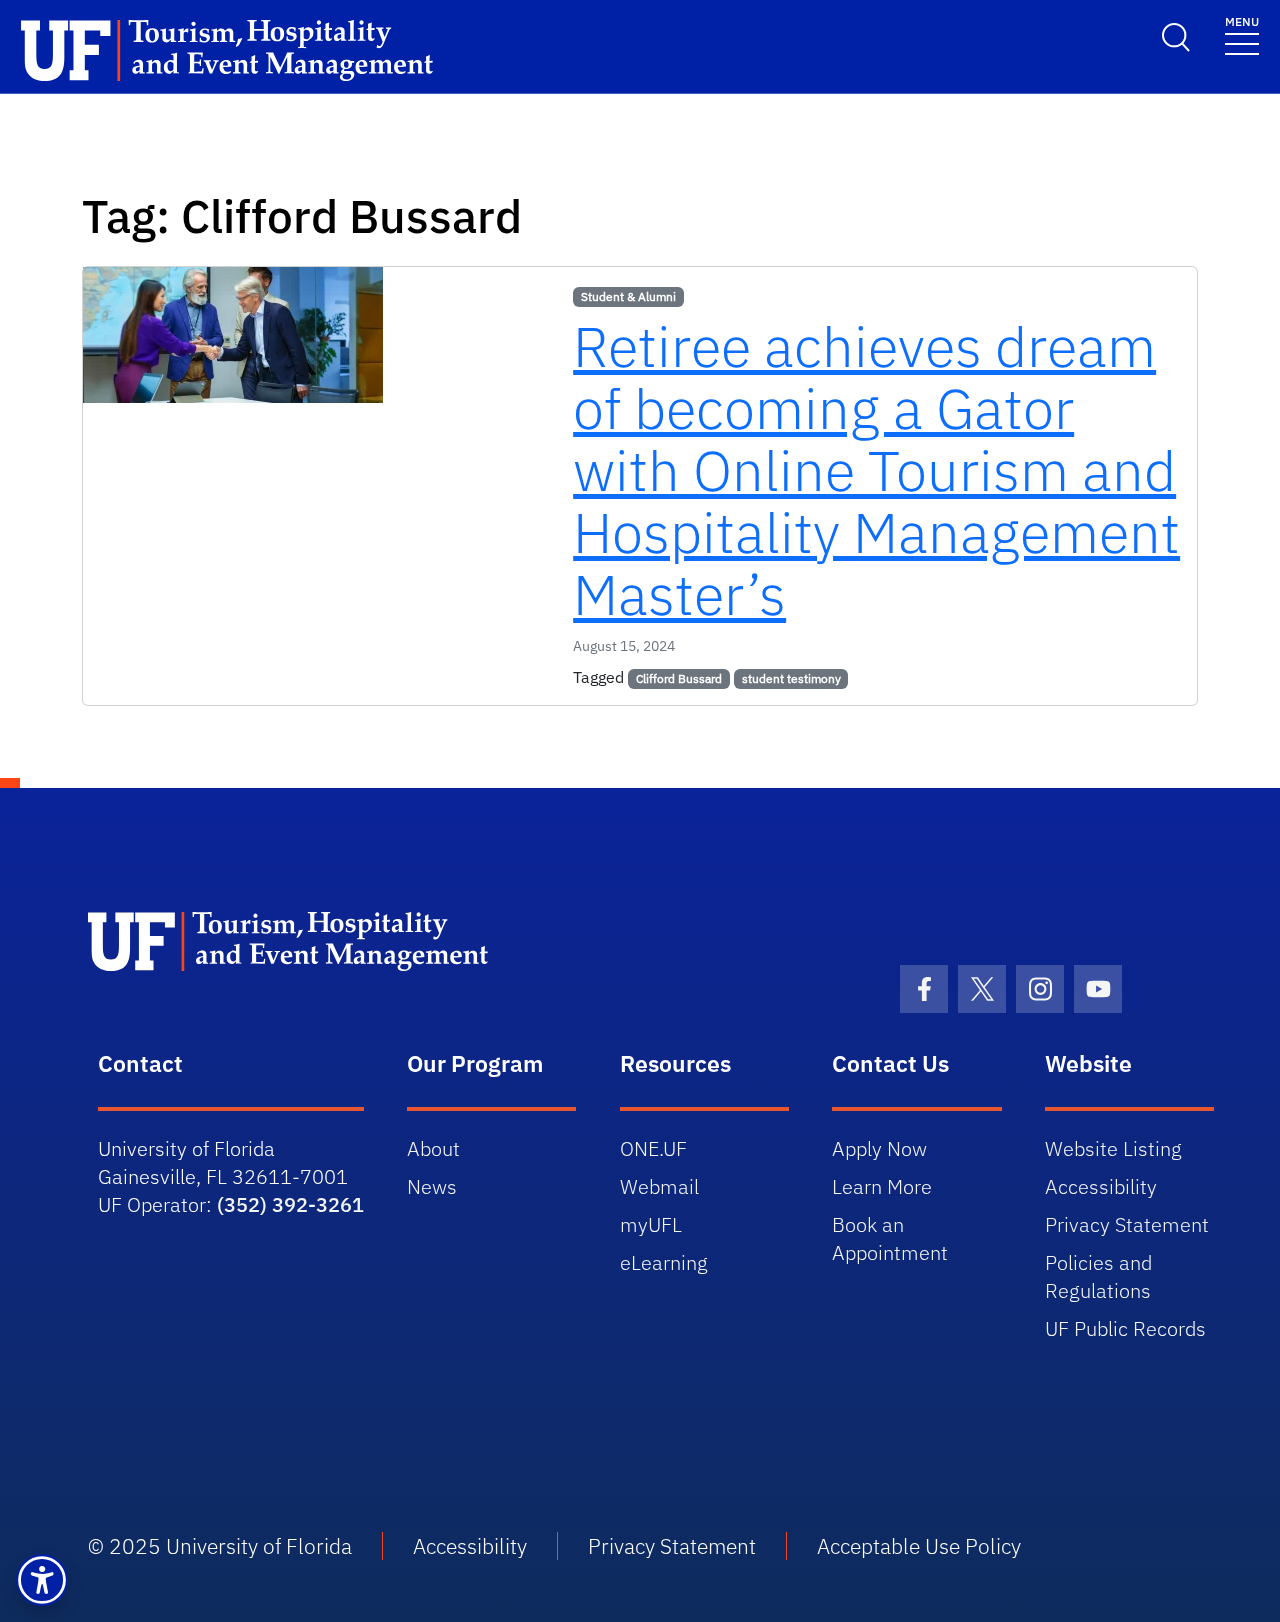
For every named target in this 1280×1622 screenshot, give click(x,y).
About (433, 1148)
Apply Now (879, 1148)
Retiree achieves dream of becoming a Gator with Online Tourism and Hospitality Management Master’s (876, 470)
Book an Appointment (890, 1238)
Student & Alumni (628, 296)
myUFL (651, 1224)
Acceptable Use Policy (919, 1546)
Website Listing (1113, 1148)
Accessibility (1101, 1186)
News (432, 1186)
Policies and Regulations (1098, 1276)
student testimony (791, 678)
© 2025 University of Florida (220, 1546)
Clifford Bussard (679, 678)
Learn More (882, 1186)
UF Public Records (1125, 1328)
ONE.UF (653, 1148)
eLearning (664, 1262)
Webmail (659, 1186)
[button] (42, 1580)
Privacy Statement (1127, 1224)
